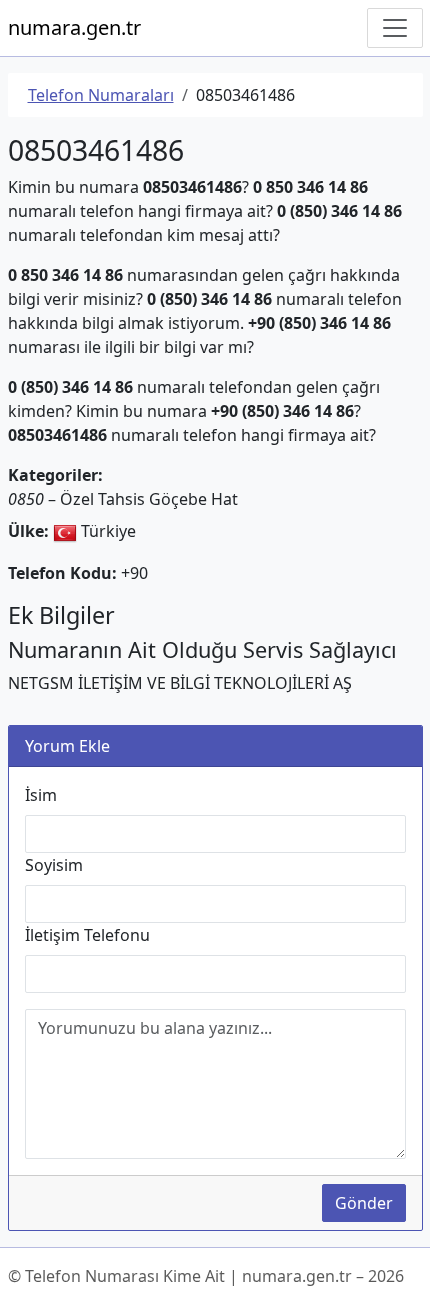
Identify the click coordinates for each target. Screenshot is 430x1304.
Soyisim (54, 865)
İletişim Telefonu (87, 935)
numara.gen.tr (74, 27)
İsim (41, 795)
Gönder (364, 1203)
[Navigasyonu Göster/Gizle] (395, 28)
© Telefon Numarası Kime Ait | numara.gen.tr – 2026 (206, 1276)
